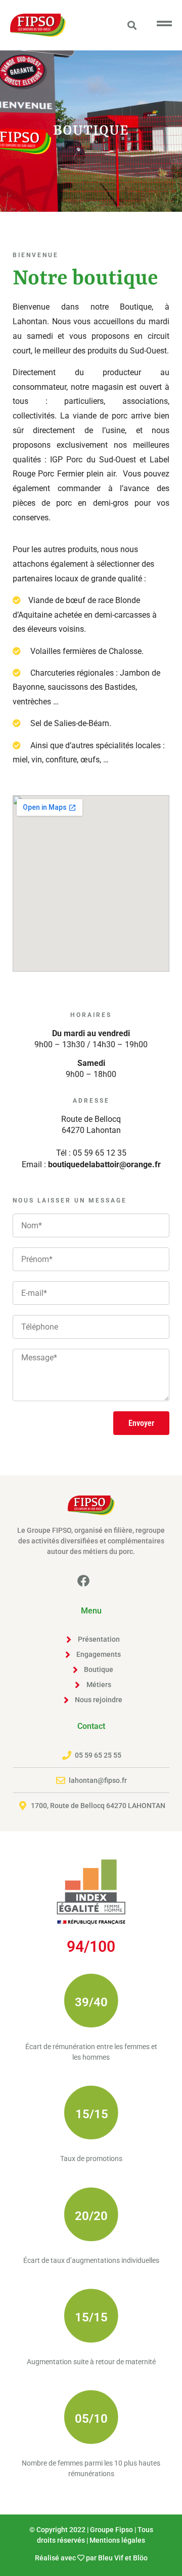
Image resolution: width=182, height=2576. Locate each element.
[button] (132, 25)
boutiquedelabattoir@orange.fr (104, 1164)
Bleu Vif (111, 2558)
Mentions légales (117, 2540)
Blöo (140, 2558)
